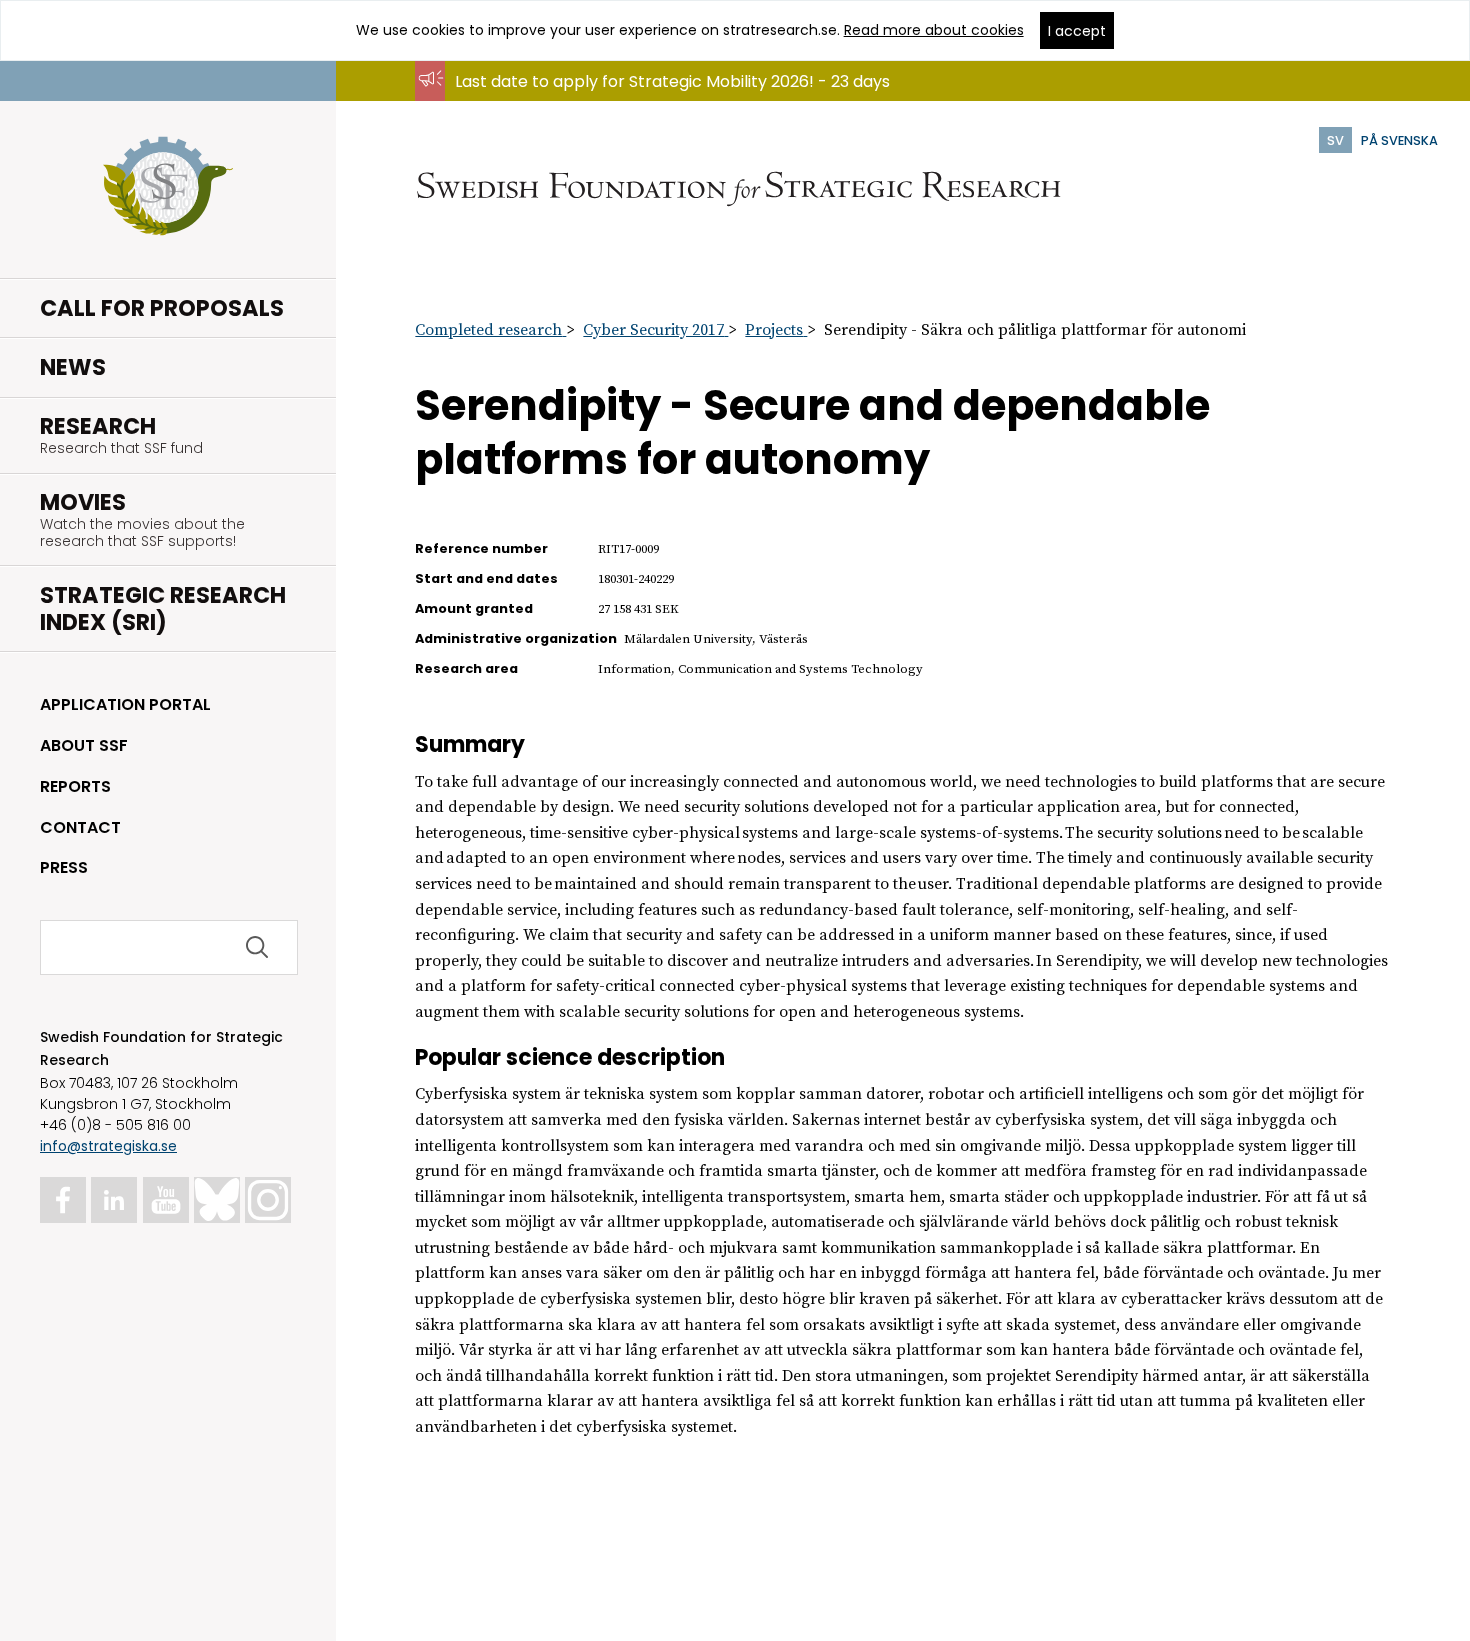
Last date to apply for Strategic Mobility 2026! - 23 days (672, 81)
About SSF (84, 745)
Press (64, 867)
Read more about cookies (934, 30)
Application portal (125, 704)
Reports (75, 786)
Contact (80, 827)
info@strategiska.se (108, 1146)
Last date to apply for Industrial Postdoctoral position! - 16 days (703, 100)
